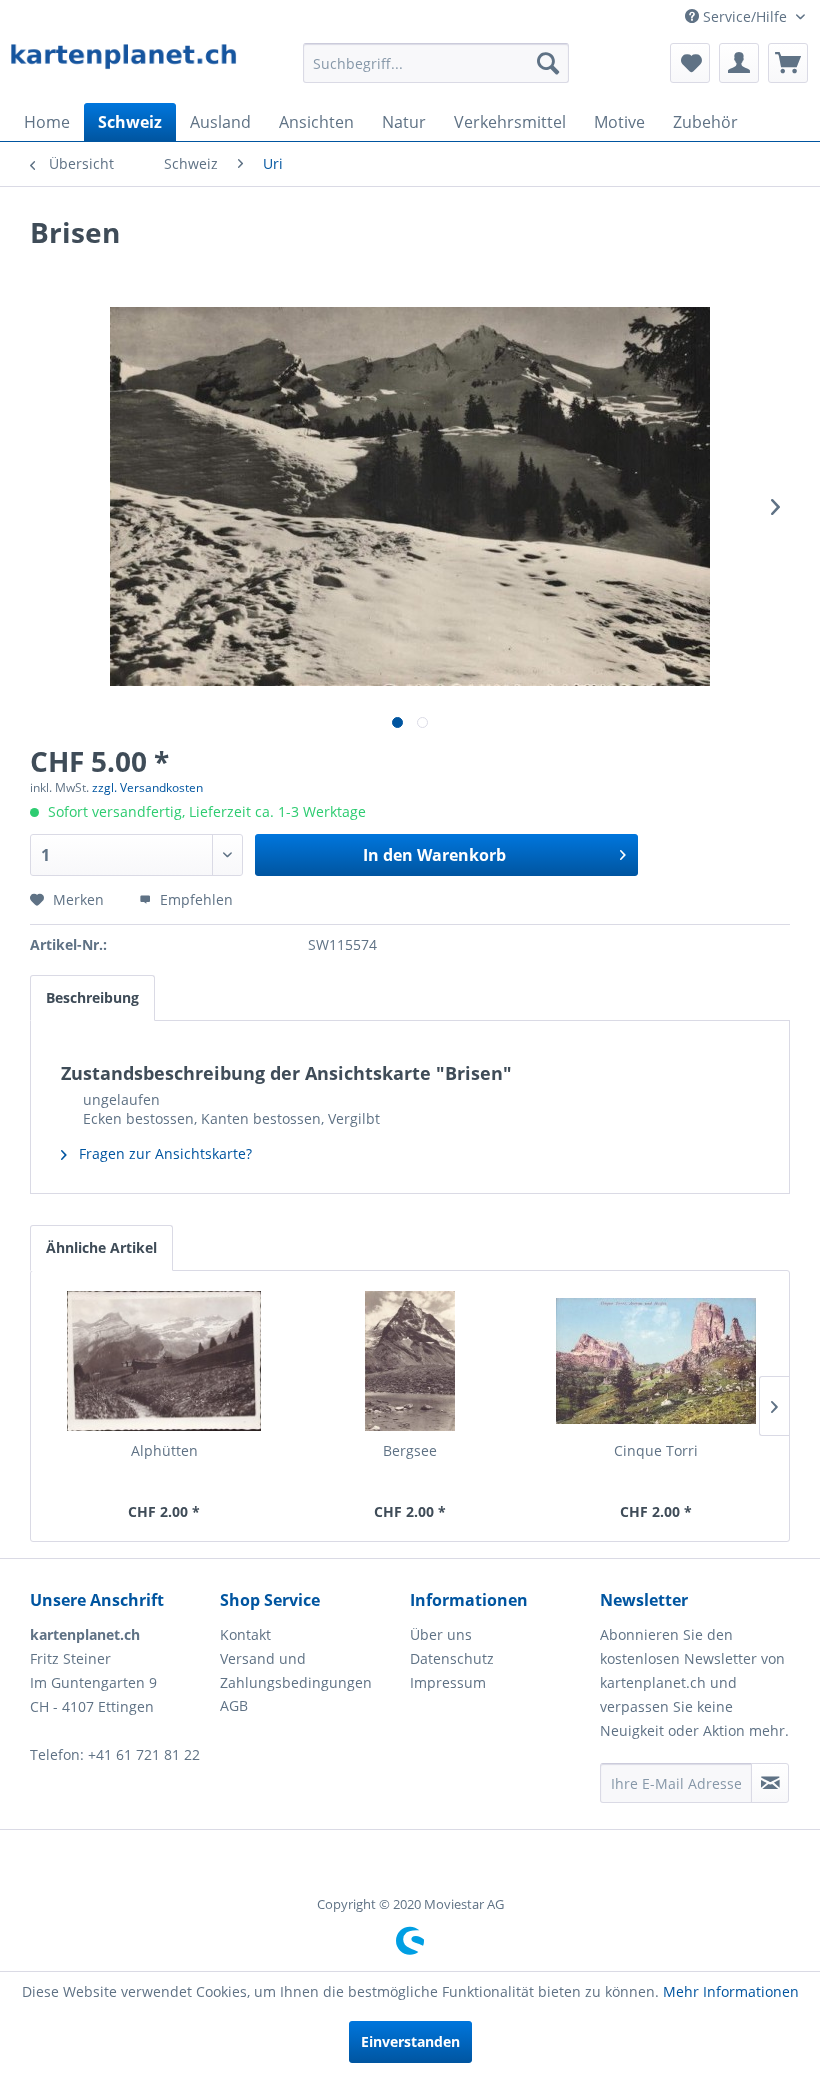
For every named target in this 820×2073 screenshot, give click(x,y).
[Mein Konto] (739, 63)
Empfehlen (194, 899)
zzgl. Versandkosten (147, 787)
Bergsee (410, 1450)
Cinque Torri (656, 1450)
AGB (234, 1705)
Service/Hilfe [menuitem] (745, 16)
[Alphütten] (164, 1361)
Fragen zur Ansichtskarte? (163, 1153)
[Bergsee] (410, 1361)
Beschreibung (92, 997)
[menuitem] (436, 63)
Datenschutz (452, 1658)
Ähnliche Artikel (101, 1247)
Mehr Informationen (731, 1991)
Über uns (441, 1634)
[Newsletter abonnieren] (770, 1783)
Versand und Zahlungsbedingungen (296, 1670)
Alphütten (164, 1450)
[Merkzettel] (690, 63)
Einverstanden (410, 2041)
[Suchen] (548, 63)
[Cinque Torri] (656, 1361)
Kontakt (245, 1634)
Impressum (448, 1682)
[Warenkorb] (788, 63)
